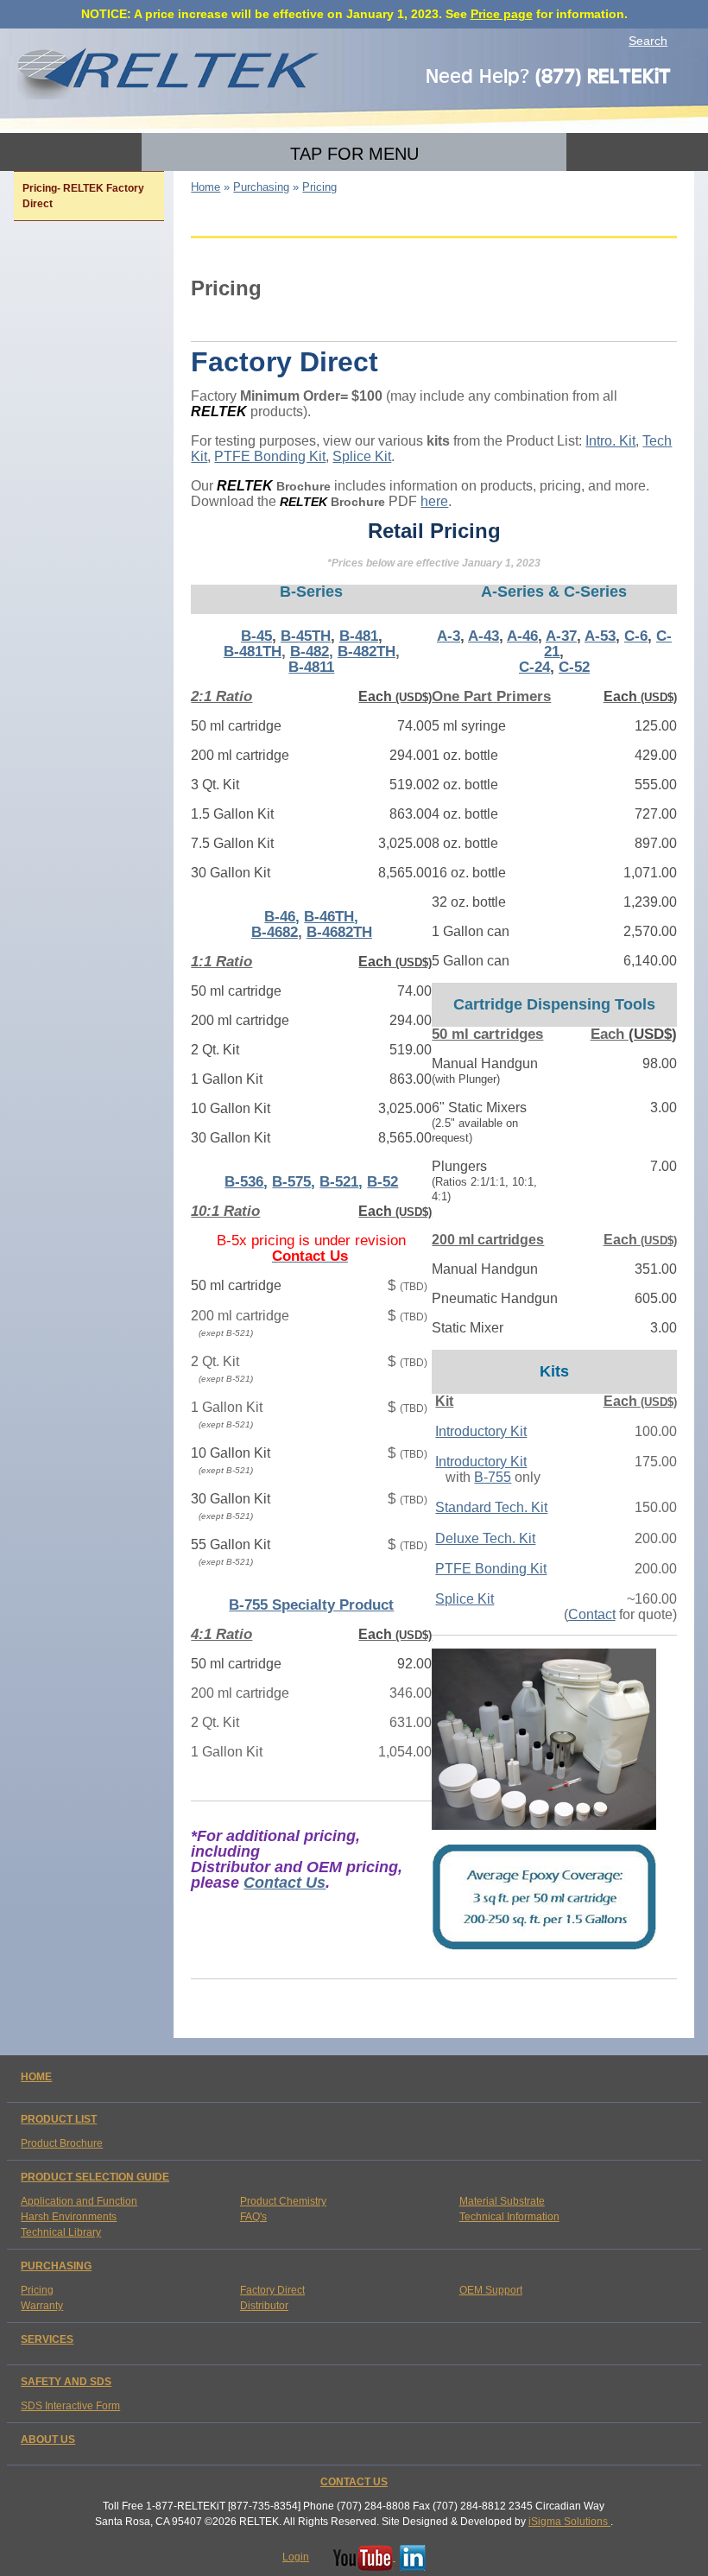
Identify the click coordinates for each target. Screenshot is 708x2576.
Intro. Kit (610, 441)
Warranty (42, 2306)
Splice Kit (362, 456)
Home (205, 187)
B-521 (339, 1182)
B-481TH (253, 652)
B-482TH (367, 652)
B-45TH (306, 636)
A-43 (484, 636)
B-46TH (329, 917)
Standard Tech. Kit (491, 1507)
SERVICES (47, 2339)
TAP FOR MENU (354, 154)
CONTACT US (354, 2482)
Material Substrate (502, 2201)
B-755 (493, 1477)
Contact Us (284, 1883)
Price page (502, 14)
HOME (36, 2077)
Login (296, 2557)
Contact (592, 1614)
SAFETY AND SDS (66, 2382)
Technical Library (61, 2232)
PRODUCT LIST (59, 2119)
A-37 (561, 636)
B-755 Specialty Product (311, 1605)
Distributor (264, 2306)
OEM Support (491, 2290)
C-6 (636, 636)
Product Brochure (62, 2143)
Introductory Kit (481, 1431)
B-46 (280, 917)
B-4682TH (339, 932)
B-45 (256, 636)
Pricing (37, 2290)
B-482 (310, 652)
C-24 (534, 667)
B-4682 (275, 932)
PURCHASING (56, 2266)
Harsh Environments (69, 2217)
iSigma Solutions (569, 2522)
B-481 (359, 636)
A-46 (522, 636)
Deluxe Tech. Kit (485, 1538)
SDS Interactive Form (70, 2406)
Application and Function (79, 2201)
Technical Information (509, 2217)
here (434, 501)
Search (648, 41)
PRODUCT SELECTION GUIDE (95, 2177)
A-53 (600, 636)
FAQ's (253, 2217)
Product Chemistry (283, 2201)
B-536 (244, 1182)
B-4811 (311, 667)
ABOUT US (48, 2440)
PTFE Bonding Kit (270, 456)
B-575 (291, 1182)
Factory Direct (272, 2290)
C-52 (574, 667)
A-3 (449, 636)
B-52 (382, 1182)
